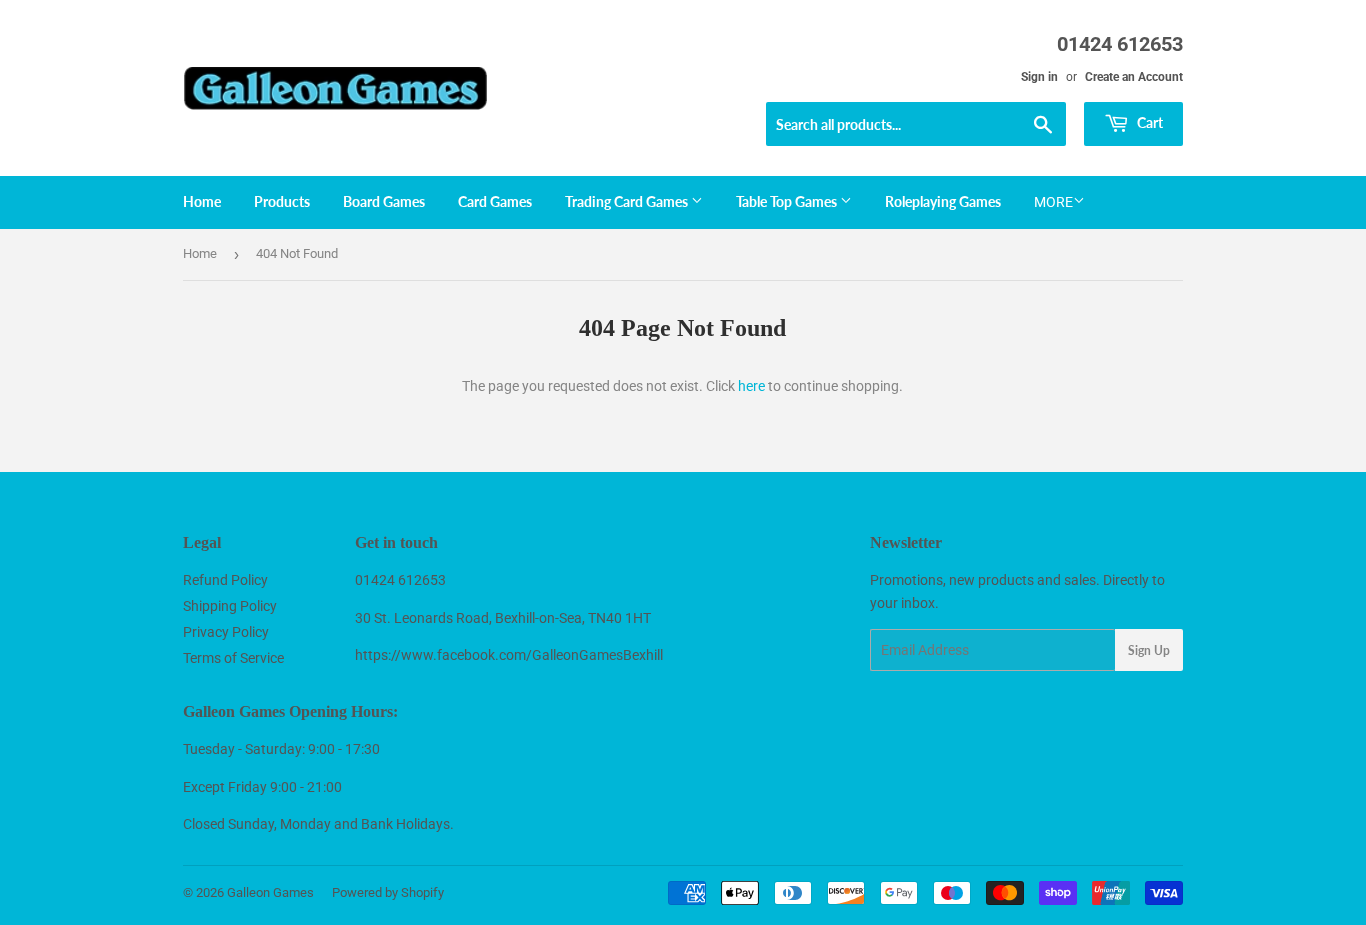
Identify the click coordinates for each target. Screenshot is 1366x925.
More (1053, 202)
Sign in (1039, 77)
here (751, 386)
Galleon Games (270, 892)
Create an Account (1134, 77)
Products (282, 201)
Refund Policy (225, 580)
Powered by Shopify (388, 892)
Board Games (384, 201)
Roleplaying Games (943, 201)
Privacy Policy (226, 632)
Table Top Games (788, 201)
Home (202, 201)
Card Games (495, 201)
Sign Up (1149, 650)
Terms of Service (233, 658)
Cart (1148, 122)
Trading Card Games (628, 201)
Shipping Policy (230, 606)
